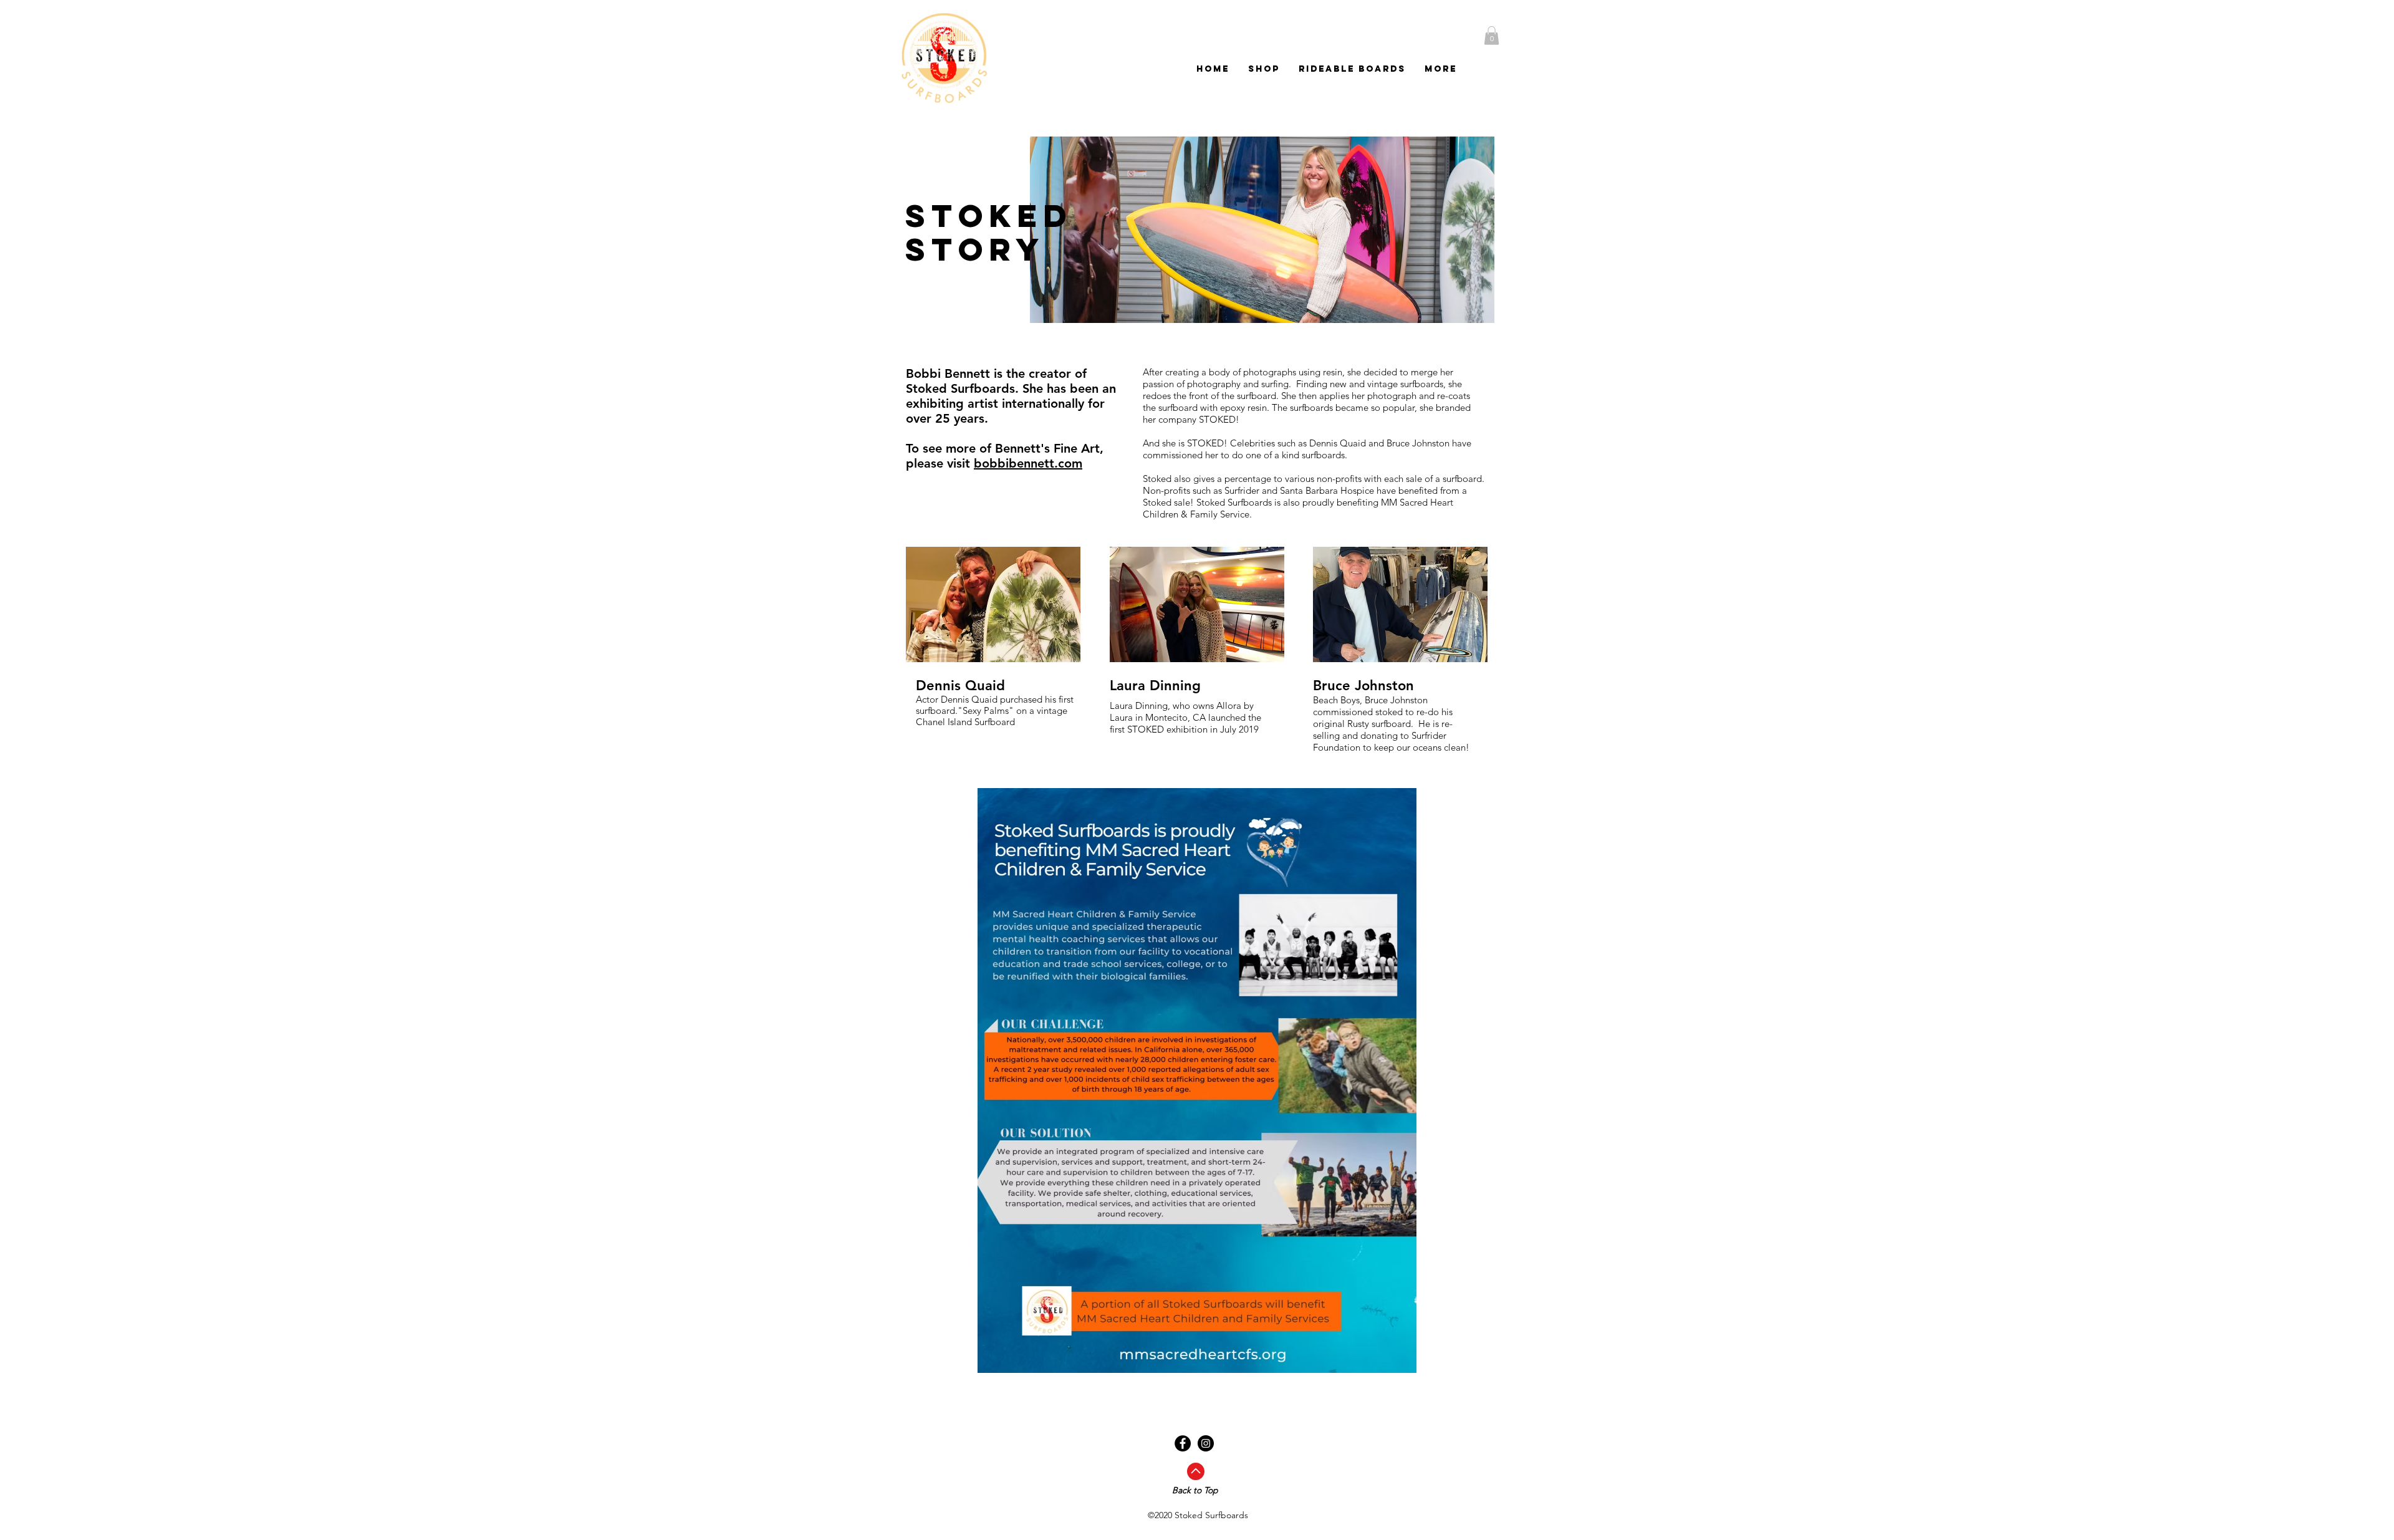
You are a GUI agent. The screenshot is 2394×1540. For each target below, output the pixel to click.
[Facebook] (1183, 1443)
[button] (1492, 36)
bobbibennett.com (1028, 463)
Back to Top (1195, 1490)
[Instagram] (1206, 1443)
